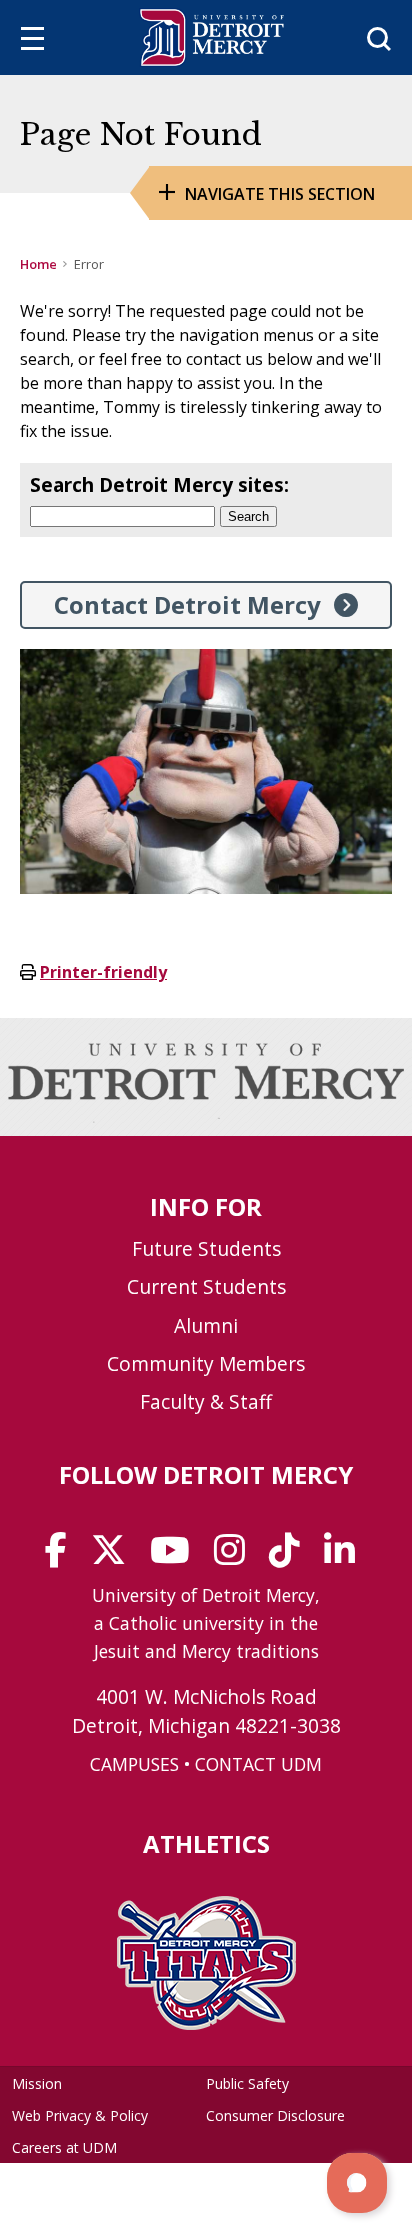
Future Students (206, 1248)
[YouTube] (176, 1557)
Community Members (206, 1363)
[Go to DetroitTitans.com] (206, 2024)
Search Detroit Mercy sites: (159, 484)
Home (38, 264)
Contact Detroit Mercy (187, 604)
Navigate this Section (280, 194)
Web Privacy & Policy (80, 2115)
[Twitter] (115, 1557)
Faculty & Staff (206, 1401)
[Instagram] (236, 1557)
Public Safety (247, 2083)
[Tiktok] (291, 1557)
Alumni (206, 1325)
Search (248, 516)
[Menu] (32, 41)
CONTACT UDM (258, 1764)
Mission (37, 2083)
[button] (357, 2183)
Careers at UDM (64, 2147)
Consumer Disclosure (275, 2115)
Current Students (206, 1286)
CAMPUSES (134, 1764)
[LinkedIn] (346, 1557)
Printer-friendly (103, 972)
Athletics (206, 1843)
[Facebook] (62, 1557)
